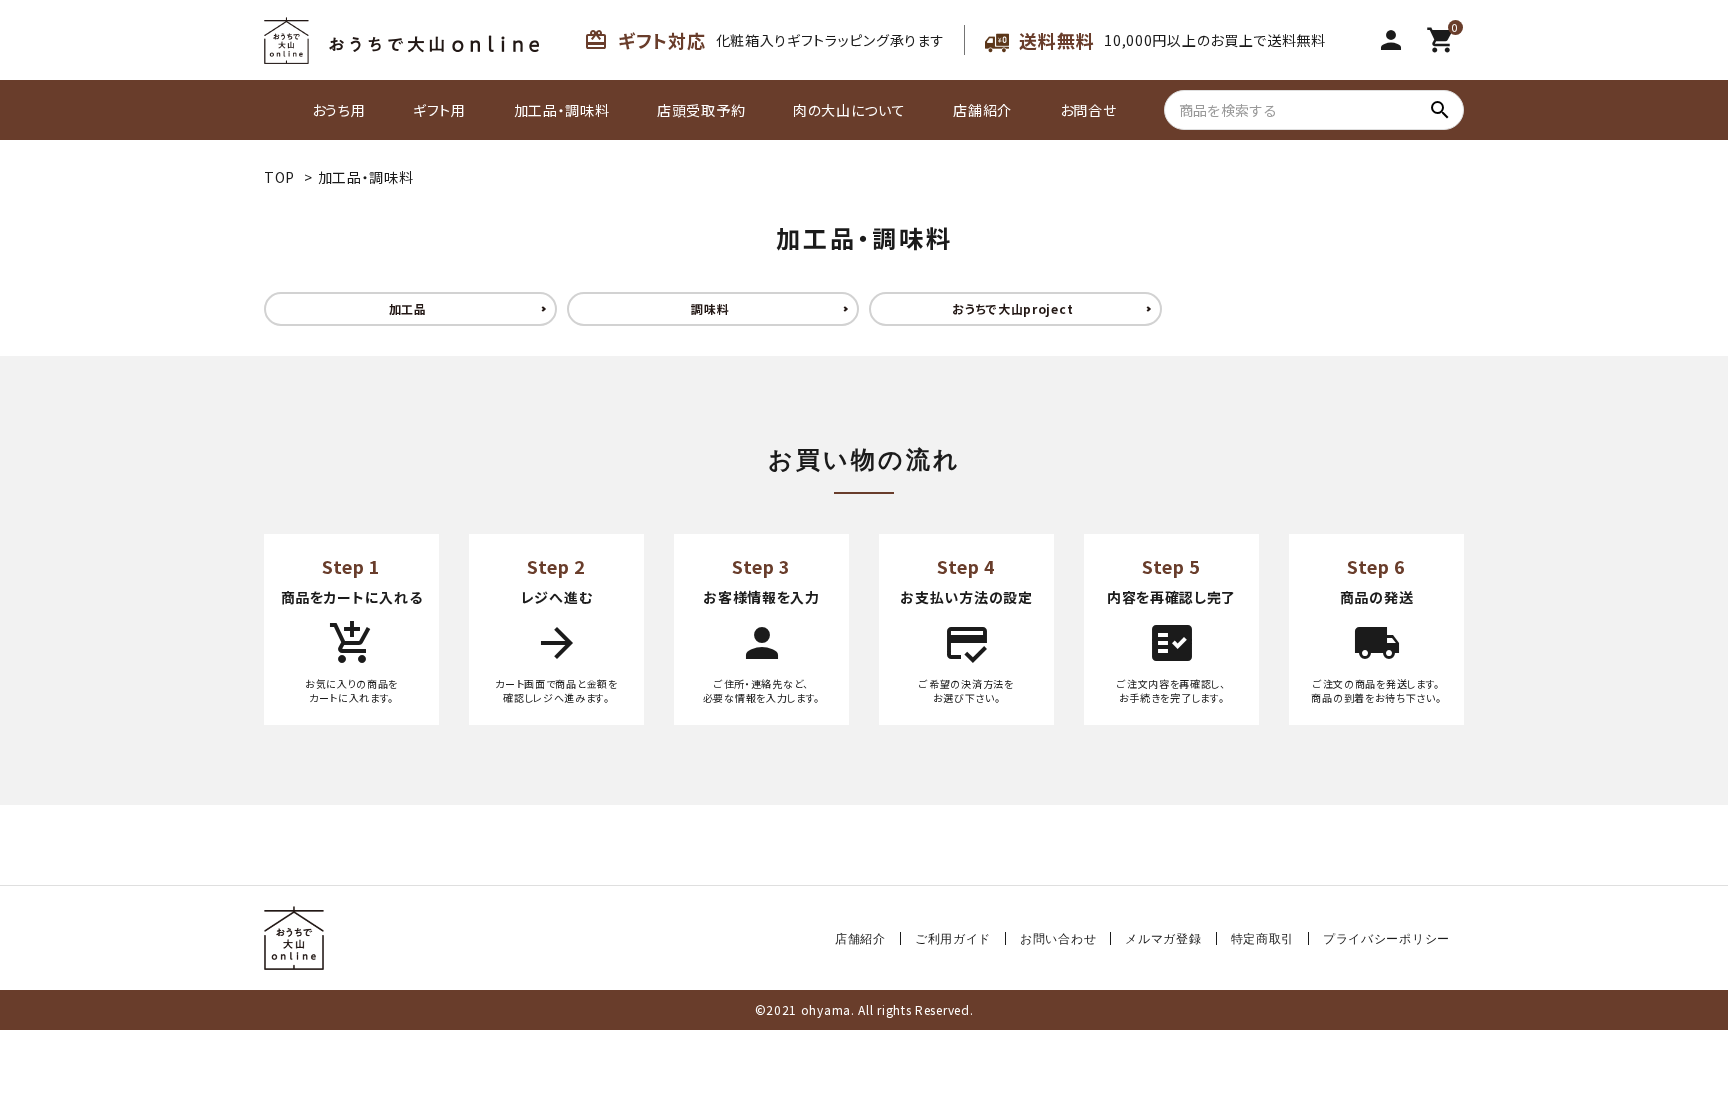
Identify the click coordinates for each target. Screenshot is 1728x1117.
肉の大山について (849, 110)
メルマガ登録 (1163, 939)
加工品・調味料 (562, 110)
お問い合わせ (1058, 939)
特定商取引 (1263, 939)
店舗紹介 (982, 110)
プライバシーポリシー (1386, 939)
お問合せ (1088, 110)
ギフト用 (439, 110)
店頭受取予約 (701, 110)
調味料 (710, 308)
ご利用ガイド (953, 939)
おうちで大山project (1012, 308)
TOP (279, 177)
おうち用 (339, 110)
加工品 (408, 308)
